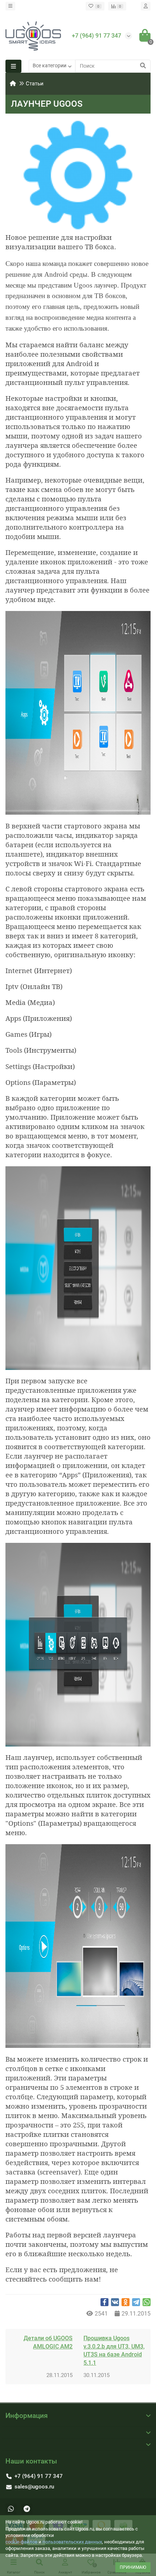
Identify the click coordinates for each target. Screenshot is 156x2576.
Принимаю (133, 2567)
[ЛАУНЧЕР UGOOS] (78, 175)
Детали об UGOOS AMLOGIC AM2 (48, 2342)
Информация (27, 2416)
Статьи (35, 84)
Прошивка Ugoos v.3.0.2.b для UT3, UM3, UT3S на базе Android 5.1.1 (114, 2351)
